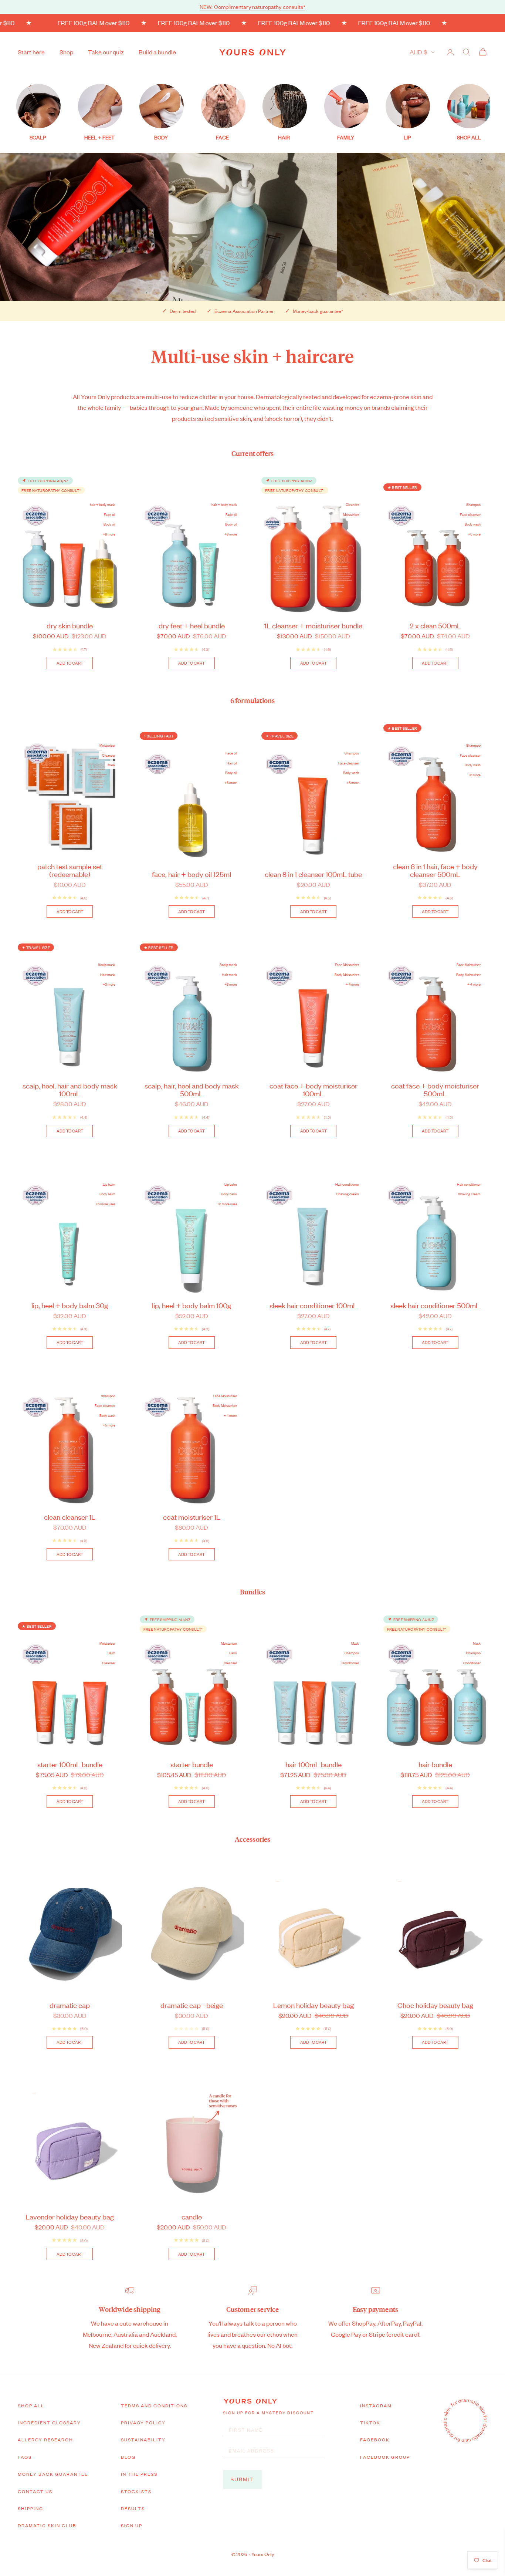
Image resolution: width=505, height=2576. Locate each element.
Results (133, 2508)
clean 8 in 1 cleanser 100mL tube (313, 874)
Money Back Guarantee (53, 2474)
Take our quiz (106, 52)
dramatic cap (70, 2005)
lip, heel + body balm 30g (70, 1305)
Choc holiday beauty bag (435, 2005)
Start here (31, 52)
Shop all (31, 2405)
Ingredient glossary (49, 2423)
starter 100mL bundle (70, 1764)
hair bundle (435, 1764)
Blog (128, 2457)
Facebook (375, 2440)
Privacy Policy (143, 2423)
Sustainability (143, 2440)
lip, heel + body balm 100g (192, 1305)
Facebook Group (385, 2457)
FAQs (25, 2457)
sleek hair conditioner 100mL (313, 1305)
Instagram (376, 2405)
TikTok (370, 2423)
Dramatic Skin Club (47, 2525)
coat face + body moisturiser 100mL (313, 1089)
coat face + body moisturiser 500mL (435, 1089)
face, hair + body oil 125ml (192, 874)
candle (192, 2216)
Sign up (132, 2525)
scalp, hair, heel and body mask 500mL (192, 1089)
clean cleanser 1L (70, 1517)
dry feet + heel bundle (192, 625)
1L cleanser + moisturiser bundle (313, 625)
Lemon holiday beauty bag (313, 2005)
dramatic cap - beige (192, 2005)
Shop (66, 52)
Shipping (30, 2508)
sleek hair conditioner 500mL (435, 1305)
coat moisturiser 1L (192, 1517)
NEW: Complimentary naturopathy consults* (253, 6)
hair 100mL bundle (313, 1764)
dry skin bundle (70, 625)
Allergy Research (45, 2440)
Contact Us (35, 2491)
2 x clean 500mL (435, 625)
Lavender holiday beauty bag (70, 2216)
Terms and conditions (154, 2405)
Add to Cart (70, 663)
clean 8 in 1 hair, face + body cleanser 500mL (435, 870)
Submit (242, 2479)
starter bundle (192, 1764)
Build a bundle (157, 52)
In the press (139, 2474)
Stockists (136, 2491)
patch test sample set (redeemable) (70, 870)
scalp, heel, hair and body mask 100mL (70, 1089)
